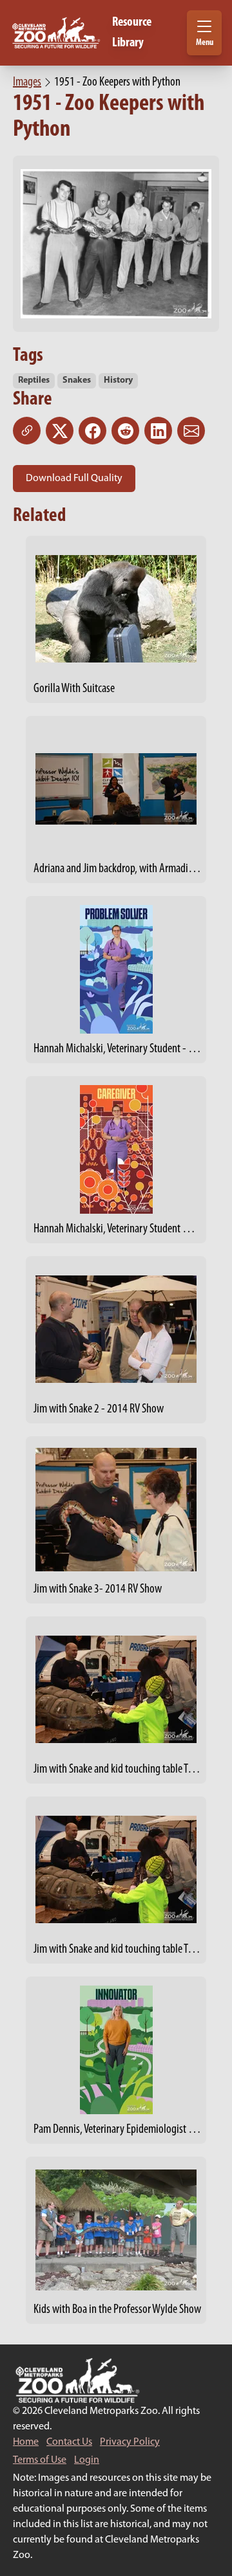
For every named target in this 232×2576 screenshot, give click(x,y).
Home (26, 2442)
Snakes (77, 380)
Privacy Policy (130, 2442)
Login (87, 2460)
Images (27, 82)
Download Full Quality (74, 479)
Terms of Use (40, 2460)
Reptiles (34, 380)
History (118, 380)
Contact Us (69, 2442)
